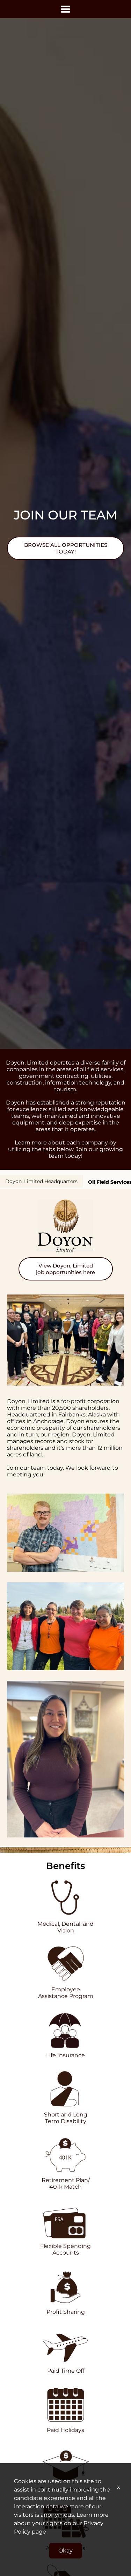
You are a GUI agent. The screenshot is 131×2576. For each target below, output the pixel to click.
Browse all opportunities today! (66, 548)
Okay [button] (65, 2551)
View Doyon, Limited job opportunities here (65, 1269)
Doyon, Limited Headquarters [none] (41, 1181)
